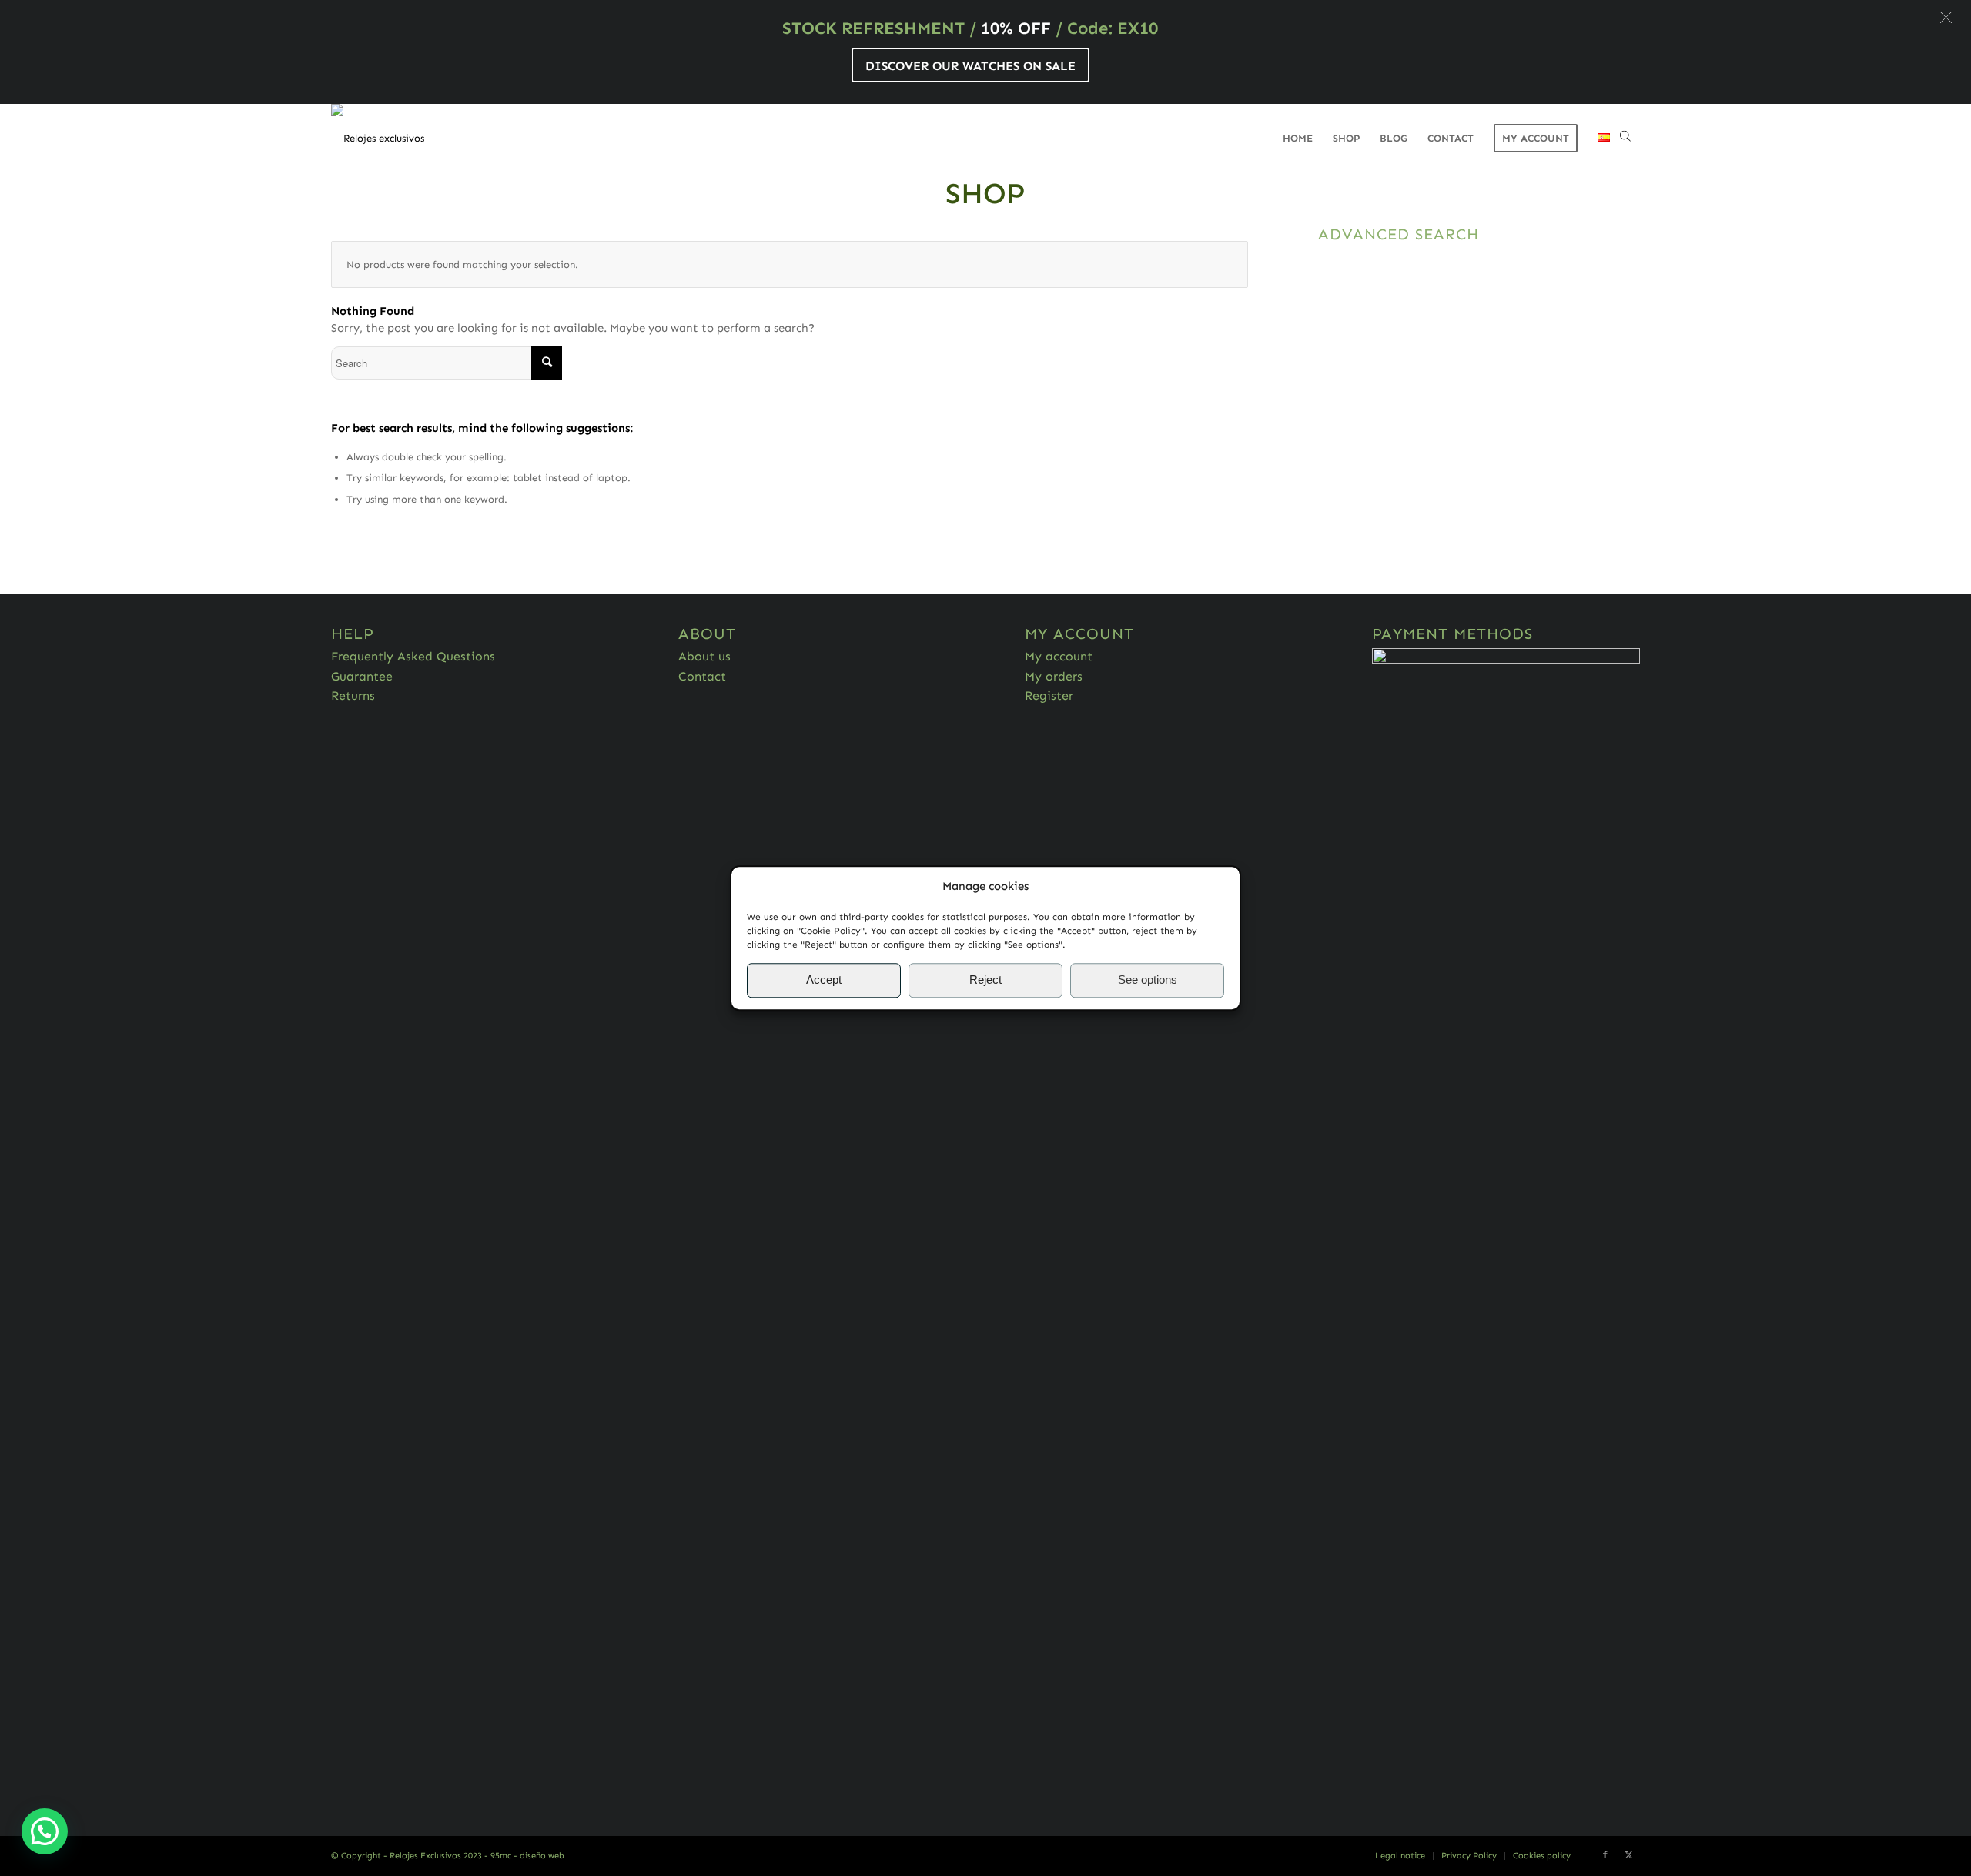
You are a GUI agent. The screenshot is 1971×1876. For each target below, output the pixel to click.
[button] (1946, 17)
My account (1059, 656)
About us (704, 656)
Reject (985, 980)
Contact (702, 676)
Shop (985, 193)
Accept (824, 980)
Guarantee (362, 676)
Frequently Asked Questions (413, 656)
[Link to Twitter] (1628, 1855)
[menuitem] (1298, 139)
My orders (1054, 676)
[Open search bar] (1625, 139)
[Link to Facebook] (1605, 1855)
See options (1148, 980)
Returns (353, 696)
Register (1049, 696)
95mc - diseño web (527, 1856)
